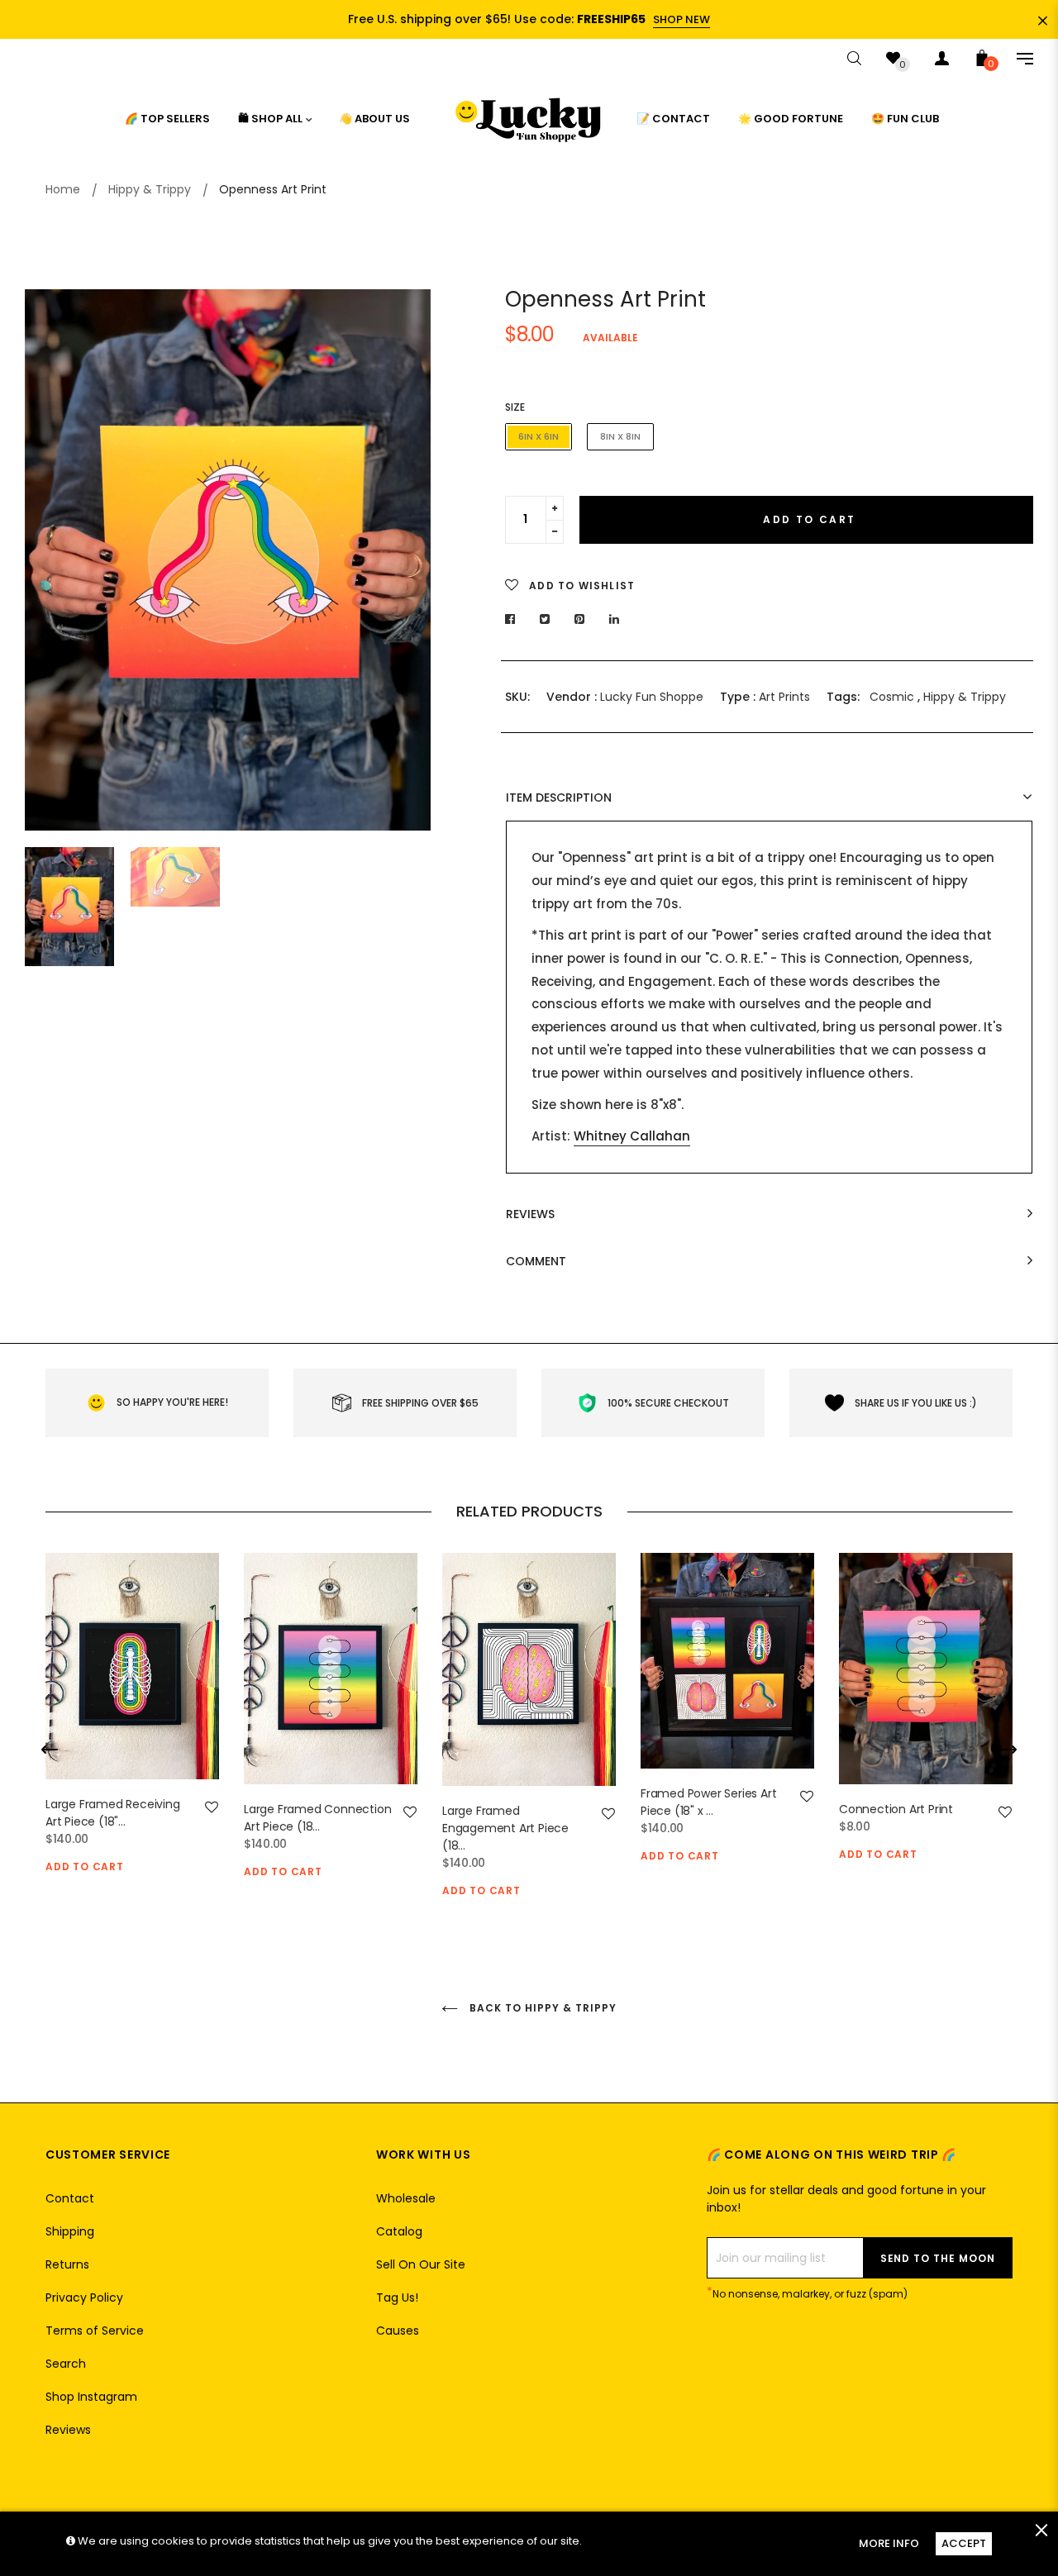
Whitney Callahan (632, 1136)
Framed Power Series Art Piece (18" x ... (708, 1802)
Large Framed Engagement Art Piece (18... (505, 1828)
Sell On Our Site (421, 2264)
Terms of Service (95, 2331)
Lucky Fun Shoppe (652, 697)
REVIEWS (530, 1214)
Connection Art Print (896, 1809)
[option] (228, 560)
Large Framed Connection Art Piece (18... (317, 1818)
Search (66, 2364)
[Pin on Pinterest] (580, 619)
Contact (70, 2198)
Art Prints (784, 697)
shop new (682, 19)
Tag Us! (397, 2297)
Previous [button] (50, 559)
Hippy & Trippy (965, 697)
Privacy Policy (84, 2297)
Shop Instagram (91, 2397)
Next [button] (406, 559)
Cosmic (892, 697)
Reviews (68, 2430)
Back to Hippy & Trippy (541, 2008)
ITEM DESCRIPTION (559, 798)
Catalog (399, 2231)
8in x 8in (620, 436)
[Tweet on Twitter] (545, 619)
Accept (964, 2543)
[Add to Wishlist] (212, 1807)
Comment (536, 1262)
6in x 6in (539, 436)
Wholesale (406, 2198)
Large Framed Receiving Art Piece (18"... (113, 1813)
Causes (398, 2331)
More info (889, 2543)
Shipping (70, 2231)
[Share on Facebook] (515, 619)
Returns (67, 2264)
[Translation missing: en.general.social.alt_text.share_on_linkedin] (615, 619)
